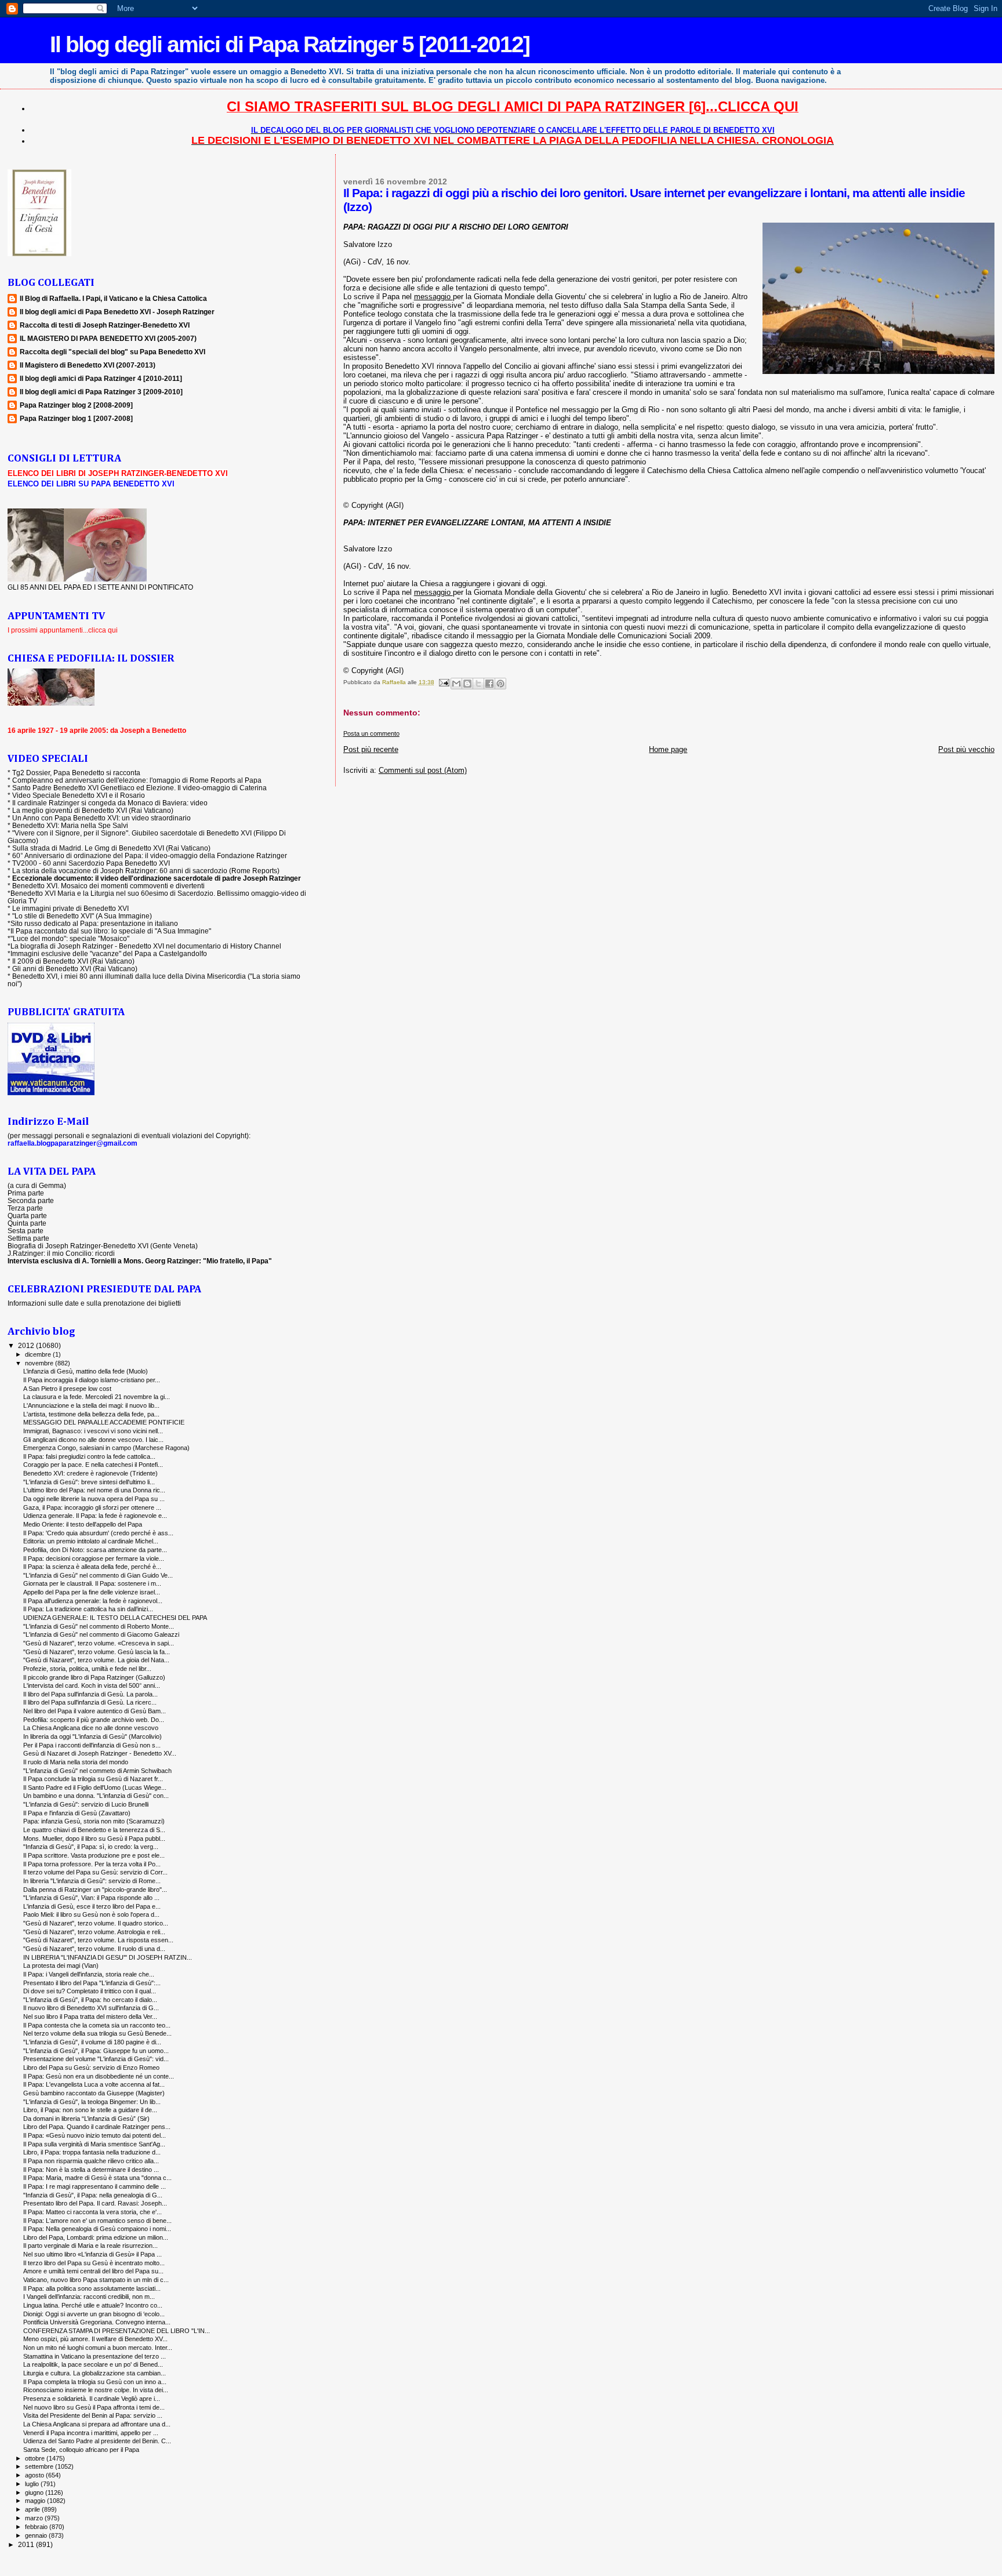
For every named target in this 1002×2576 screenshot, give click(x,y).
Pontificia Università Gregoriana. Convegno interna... (97, 2322)
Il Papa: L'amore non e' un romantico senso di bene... (97, 2221)
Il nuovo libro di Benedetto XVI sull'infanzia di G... (91, 2008)
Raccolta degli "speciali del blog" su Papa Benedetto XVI (112, 352)
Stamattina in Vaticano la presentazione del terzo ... (95, 2356)
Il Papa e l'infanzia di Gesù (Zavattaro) (77, 1813)
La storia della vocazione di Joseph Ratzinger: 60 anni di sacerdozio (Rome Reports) (146, 871)
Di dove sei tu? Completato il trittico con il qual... (90, 1991)
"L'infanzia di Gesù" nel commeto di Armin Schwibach (97, 1771)
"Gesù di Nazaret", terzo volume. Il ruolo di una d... (94, 1949)
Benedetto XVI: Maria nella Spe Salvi (70, 825)
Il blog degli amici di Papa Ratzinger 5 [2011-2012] (290, 44)
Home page (668, 749)
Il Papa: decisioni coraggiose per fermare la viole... (94, 1558)
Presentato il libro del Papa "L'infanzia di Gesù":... (92, 1983)
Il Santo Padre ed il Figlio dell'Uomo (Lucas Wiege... (95, 1787)
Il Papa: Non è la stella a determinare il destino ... (91, 2170)
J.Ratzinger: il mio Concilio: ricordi (61, 1253)
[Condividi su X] (478, 684)
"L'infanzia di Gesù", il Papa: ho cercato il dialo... (90, 2000)
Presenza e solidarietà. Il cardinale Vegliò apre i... (92, 2399)
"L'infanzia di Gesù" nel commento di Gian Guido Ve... (98, 1575)
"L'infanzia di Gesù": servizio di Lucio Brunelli (86, 1804)
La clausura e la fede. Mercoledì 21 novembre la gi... (97, 1397)
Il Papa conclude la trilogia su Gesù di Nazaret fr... (93, 1779)
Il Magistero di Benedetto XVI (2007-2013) (88, 365)
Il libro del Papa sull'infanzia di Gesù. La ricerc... (90, 1702)
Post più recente (371, 749)
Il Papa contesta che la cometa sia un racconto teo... (97, 2025)
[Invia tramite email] (456, 684)
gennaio (37, 2535)
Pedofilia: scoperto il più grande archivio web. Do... (94, 1720)
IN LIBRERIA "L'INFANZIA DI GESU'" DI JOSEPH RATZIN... (108, 1957)
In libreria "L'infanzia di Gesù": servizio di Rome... (92, 1881)
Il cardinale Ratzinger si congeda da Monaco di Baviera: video (110, 803)
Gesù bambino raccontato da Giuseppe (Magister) (94, 2093)
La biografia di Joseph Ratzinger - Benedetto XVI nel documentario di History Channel (146, 946)
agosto (35, 2475)
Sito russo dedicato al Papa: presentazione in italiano (94, 923)
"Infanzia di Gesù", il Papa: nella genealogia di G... (93, 2195)
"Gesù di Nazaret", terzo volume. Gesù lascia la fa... (97, 1652)
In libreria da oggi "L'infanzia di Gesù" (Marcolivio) (92, 1736)
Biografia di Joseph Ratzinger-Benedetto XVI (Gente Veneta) (103, 1246)
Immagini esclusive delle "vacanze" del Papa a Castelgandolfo (109, 953)
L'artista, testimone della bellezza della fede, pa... (91, 1414)
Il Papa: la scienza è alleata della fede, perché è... (92, 1567)
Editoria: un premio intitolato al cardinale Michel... (91, 1541)
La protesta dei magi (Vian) (61, 1965)
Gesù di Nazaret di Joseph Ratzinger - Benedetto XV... (100, 1753)
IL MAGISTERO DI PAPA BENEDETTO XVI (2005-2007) (108, 338)
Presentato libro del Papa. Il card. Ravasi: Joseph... (95, 2203)
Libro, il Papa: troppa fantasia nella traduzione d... (92, 2152)
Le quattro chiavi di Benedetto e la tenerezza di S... (94, 1830)
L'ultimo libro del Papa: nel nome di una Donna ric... (94, 1490)
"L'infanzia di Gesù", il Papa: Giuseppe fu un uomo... (96, 2051)
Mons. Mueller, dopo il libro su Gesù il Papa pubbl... (94, 1839)
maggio (36, 2501)
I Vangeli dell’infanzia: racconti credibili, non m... (89, 2297)
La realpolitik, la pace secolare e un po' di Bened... (93, 2364)
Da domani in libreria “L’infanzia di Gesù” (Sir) (86, 2119)
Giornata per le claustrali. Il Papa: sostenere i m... (92, 1583)
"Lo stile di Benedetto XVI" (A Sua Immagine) (82, 916)
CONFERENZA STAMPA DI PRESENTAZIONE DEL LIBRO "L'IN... (117, 2331)
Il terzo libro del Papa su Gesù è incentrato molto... (94, 2263)
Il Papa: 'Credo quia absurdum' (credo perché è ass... (98, 1533)
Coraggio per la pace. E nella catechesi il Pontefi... (93, 1465)
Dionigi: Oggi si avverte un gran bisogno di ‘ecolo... (94, 2314)
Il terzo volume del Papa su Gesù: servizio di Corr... (95, 1872)
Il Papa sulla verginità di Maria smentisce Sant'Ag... (94, 2144)
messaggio (433, 297)
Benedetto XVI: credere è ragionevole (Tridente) (90, 1473)
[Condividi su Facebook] (489, 684)
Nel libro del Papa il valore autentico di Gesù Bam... (95, 1711)
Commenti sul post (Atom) (423, 770)
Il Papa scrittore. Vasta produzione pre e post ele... (94, 1855)
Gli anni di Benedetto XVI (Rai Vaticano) (75, 969)
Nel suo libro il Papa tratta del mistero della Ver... (90, 2017)
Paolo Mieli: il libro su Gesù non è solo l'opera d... (91, 1914)
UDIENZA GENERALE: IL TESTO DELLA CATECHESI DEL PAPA (115, 1618)
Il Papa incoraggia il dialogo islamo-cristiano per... (92, 1380)
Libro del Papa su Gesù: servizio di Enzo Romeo (91, 2068)
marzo (35, 2518)
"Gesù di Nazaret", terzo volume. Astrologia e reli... (94, 1932)
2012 (27, 1345)
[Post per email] (444, 682)
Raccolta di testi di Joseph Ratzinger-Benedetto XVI (105, 325)
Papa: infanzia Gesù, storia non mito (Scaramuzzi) (94, 1821)
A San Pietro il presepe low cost (67, 1389)
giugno (35, 2493)
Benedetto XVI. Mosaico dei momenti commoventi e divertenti (108, 886)
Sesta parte (26, 1231)
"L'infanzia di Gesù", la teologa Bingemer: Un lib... (92, 2102)
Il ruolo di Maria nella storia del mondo (76, 1762)
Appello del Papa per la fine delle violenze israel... (92, 1592)
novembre (40, 1363)
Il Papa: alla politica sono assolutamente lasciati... (92, 2288)
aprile (33, 2509)
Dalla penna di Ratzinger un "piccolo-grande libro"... (95, 1890)
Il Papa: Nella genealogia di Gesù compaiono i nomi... (97, 2229)
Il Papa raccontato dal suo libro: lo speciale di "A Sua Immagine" (111, 931)
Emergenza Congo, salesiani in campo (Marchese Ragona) (106, 1448)
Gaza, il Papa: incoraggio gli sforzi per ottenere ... (92, 1507)
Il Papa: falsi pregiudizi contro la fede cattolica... (89, 1456)
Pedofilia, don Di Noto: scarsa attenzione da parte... (95, 1550)
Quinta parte (27, 1223)
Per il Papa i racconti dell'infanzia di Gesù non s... (92, 1745)
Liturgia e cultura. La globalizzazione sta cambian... (95, 2373)
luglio (33, 2484)
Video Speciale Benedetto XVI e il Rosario (79, 795)
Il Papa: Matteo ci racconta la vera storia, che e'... (92, 2212)
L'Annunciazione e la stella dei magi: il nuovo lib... (91, 1405)
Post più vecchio (966, 749)
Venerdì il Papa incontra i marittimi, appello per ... (91, 2433)
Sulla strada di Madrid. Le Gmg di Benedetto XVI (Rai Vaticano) (111, 848)
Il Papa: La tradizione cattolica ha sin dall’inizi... (88, 1609)
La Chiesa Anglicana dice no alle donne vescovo (91, 1728)
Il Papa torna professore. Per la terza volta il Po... (92, 1864)
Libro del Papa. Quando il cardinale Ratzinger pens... (97, 2127)
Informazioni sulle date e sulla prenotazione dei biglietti (94, 1303)
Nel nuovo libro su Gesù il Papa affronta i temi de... (94, 2407)
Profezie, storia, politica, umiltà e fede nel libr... (87, 1669)
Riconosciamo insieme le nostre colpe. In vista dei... (96, 2390)
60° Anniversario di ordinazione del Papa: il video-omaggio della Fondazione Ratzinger (150, 855)
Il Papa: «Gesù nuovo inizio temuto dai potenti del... (95, 2135)
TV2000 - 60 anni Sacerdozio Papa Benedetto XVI (91, 863)
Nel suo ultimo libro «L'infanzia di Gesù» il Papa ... (92, 2254)
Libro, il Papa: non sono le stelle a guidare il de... (90, 2110)
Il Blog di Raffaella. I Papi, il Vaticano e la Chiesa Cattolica (113, 298)
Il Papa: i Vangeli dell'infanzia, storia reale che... (89, 1974)
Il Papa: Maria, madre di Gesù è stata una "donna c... (97, 2178)
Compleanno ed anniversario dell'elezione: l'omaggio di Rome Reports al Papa (137, 780)
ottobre (36, 2458)
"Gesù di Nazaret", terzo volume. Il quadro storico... (96, 1923)
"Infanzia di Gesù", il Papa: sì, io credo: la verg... (91, 1847)
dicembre (39, 1354)
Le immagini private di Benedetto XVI (70, 908)
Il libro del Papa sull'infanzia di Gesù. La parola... (90, 1694)
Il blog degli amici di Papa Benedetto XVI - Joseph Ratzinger (117, 312)
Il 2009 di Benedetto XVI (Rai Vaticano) (73, 961)
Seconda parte (31, 1200)
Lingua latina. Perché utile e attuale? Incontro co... (93, 2305)
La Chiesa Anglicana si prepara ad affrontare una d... (97, 2424)
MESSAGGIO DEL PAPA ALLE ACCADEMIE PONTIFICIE (104, 1422)
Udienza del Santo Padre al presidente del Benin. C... (97, 2441)
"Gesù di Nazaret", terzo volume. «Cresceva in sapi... (99, 1643)
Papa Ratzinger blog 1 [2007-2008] (76, 418)
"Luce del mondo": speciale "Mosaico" (70, 938)
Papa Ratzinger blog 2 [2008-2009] (76, 405)
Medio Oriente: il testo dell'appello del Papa (83, 1524)
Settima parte (28, 1238)
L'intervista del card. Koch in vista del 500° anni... (92, 1685)
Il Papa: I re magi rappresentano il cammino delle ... (95, 2186)
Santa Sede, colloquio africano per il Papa (81, 2450)
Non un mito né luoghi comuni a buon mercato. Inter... (98, 2348)
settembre (40, 2466)
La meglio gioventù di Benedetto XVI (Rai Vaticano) (93, 810)
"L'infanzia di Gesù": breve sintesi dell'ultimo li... (89, 1482)
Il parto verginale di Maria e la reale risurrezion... (90, 2246)
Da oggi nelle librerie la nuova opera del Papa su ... (94, 1499)
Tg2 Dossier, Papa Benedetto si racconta (76, 773)
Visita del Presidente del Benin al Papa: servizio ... (93, 2415)
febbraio (37, 2527)
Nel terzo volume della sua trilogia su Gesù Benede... (97, 2033)
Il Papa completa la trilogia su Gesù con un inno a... (95, 2382)
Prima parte (26, 1193)
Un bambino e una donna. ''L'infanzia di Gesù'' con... (96, 1796)
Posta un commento (371, 733)
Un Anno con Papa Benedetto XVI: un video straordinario (101, 818)
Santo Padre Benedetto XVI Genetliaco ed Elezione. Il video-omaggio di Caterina (139, 788)
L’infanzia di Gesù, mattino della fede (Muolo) (86, 1371)
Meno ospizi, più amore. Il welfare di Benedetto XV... (95, 2339)
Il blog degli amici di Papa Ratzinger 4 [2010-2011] (101, 378)
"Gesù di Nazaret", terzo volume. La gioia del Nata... (96, 1660)
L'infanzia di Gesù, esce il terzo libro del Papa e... (92, 1906)
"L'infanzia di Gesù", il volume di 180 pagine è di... (92, 2042)
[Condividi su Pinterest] (500, 684)
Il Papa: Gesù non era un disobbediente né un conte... (99, 2076)
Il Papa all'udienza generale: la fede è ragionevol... (93, 1601)
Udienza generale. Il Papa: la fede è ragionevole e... (95, 1516)
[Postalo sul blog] (467, 684)
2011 (27, 2544)
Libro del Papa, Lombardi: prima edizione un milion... (96, 2237)
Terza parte (25, 1208)
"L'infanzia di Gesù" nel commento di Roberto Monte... (99, 1626)
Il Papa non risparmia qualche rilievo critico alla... (91, 2161)
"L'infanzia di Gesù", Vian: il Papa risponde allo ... (91, 1898)
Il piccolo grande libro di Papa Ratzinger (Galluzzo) (94, 1677)
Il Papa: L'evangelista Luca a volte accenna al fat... (94, 2084)
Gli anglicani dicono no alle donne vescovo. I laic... (93, 1440)
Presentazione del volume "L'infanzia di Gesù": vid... (96, 2059)
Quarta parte (27, 1216)
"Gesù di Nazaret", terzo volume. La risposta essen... (98, 1940)
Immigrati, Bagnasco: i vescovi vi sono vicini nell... (93, 1431)
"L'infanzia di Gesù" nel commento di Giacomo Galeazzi (101, 1634)
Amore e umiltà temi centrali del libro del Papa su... (93, 2271)
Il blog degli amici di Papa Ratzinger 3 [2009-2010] (101, 392)
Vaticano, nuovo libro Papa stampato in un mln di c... (96, 2280)
